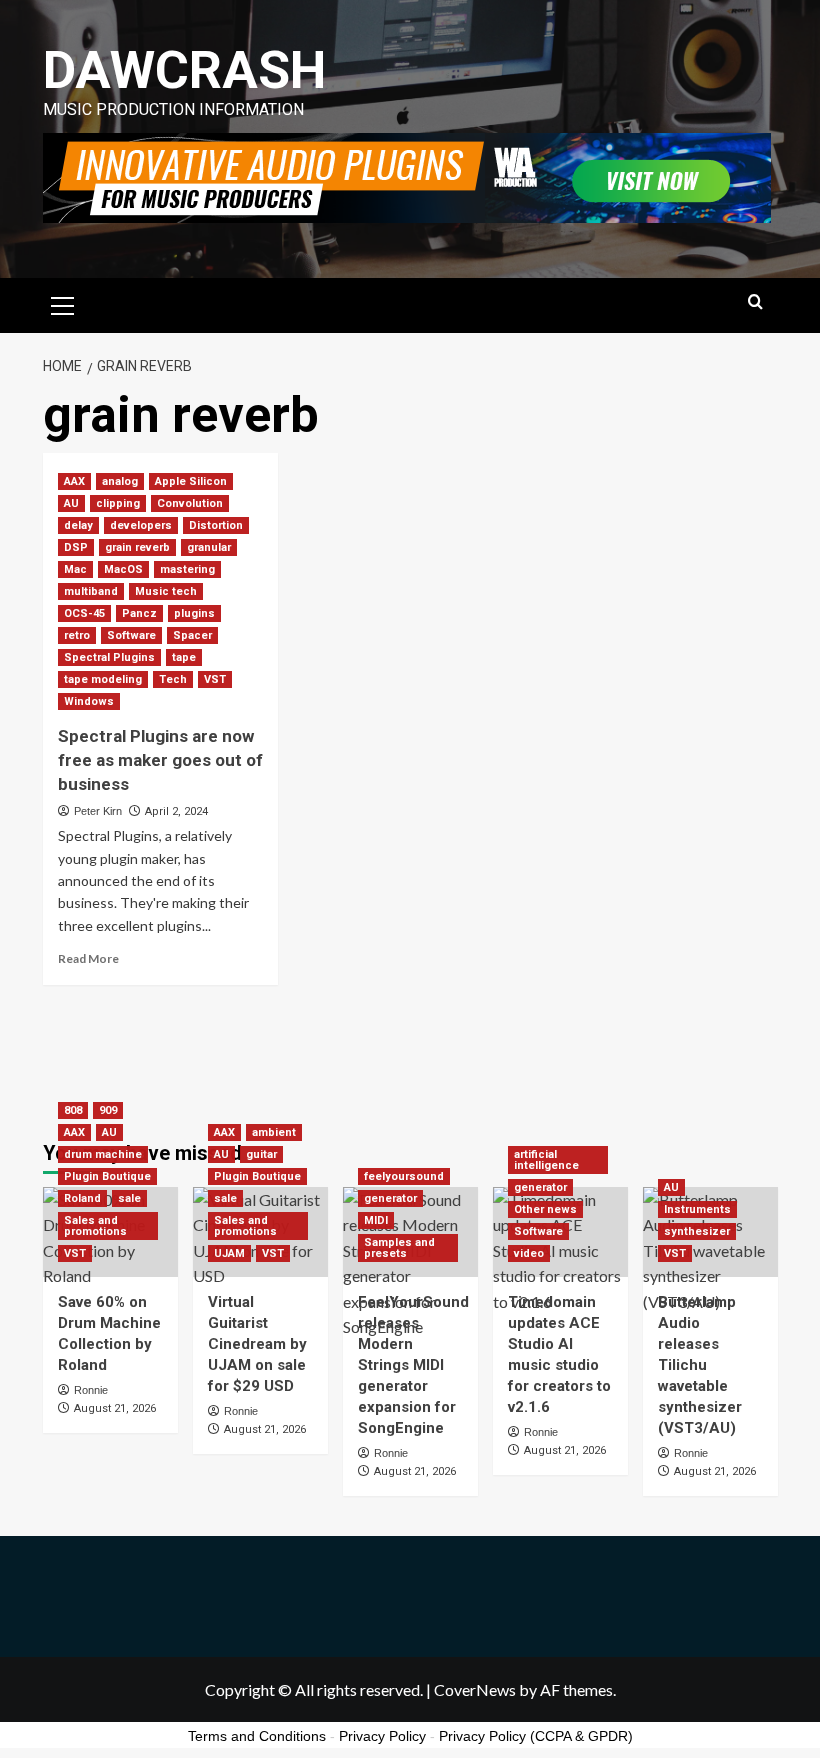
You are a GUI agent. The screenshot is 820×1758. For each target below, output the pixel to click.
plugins (194, 613)
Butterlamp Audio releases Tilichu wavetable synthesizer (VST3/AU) (700, 1365)
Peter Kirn (98, 811)
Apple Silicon (191, 481)
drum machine (103, 1154)
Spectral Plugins (109, 657)
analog (120, 481)
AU (71, 503)
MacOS (123, 569)
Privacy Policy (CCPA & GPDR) (536, 1736)
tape (184, 657)
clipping (118, 503)
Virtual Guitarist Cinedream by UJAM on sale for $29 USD (257, 1344)
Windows (89, 701)
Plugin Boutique (107, 1176)
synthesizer (697, 1231)
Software (131, 635)
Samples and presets (399, 1248)
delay (78, 525)
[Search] (755, 302)
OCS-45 (84, 613)
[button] (63, 303)
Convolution (190, 503)
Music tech (166, 591)
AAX (74, 481)
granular (209, 547)
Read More (88, 958)
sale (129, 1198)
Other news (545, 1209)
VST (215, 679)
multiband (91, 591)
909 (108, 1110)
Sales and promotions (95, 1226)
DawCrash (184, 70)
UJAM (229, 1253)
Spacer (192, 635)
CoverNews (475, 1689)
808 (73, 1110)
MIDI (376, 1220)
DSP (76, 547)
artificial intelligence (546, 1160)
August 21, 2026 (115, 1408)
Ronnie (91, 1390)
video (529, 1253)
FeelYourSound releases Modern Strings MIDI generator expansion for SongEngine (413, 1365)
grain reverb (137, 547)
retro (77, 635)
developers (141, 525)
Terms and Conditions (257, 1736)
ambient (274, 1132)
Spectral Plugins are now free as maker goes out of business (160, 760)
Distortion (216, 525)
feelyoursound (404, 1176)
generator (390, 1198)
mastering (187, 569)
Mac (75, 569)
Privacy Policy (382, 1736)
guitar (261, 1154)
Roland (82, 1198)
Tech (173, 679)
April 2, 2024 (176, 811)
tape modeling (103, 679)
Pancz (139, 613)
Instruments (697, 1209)
